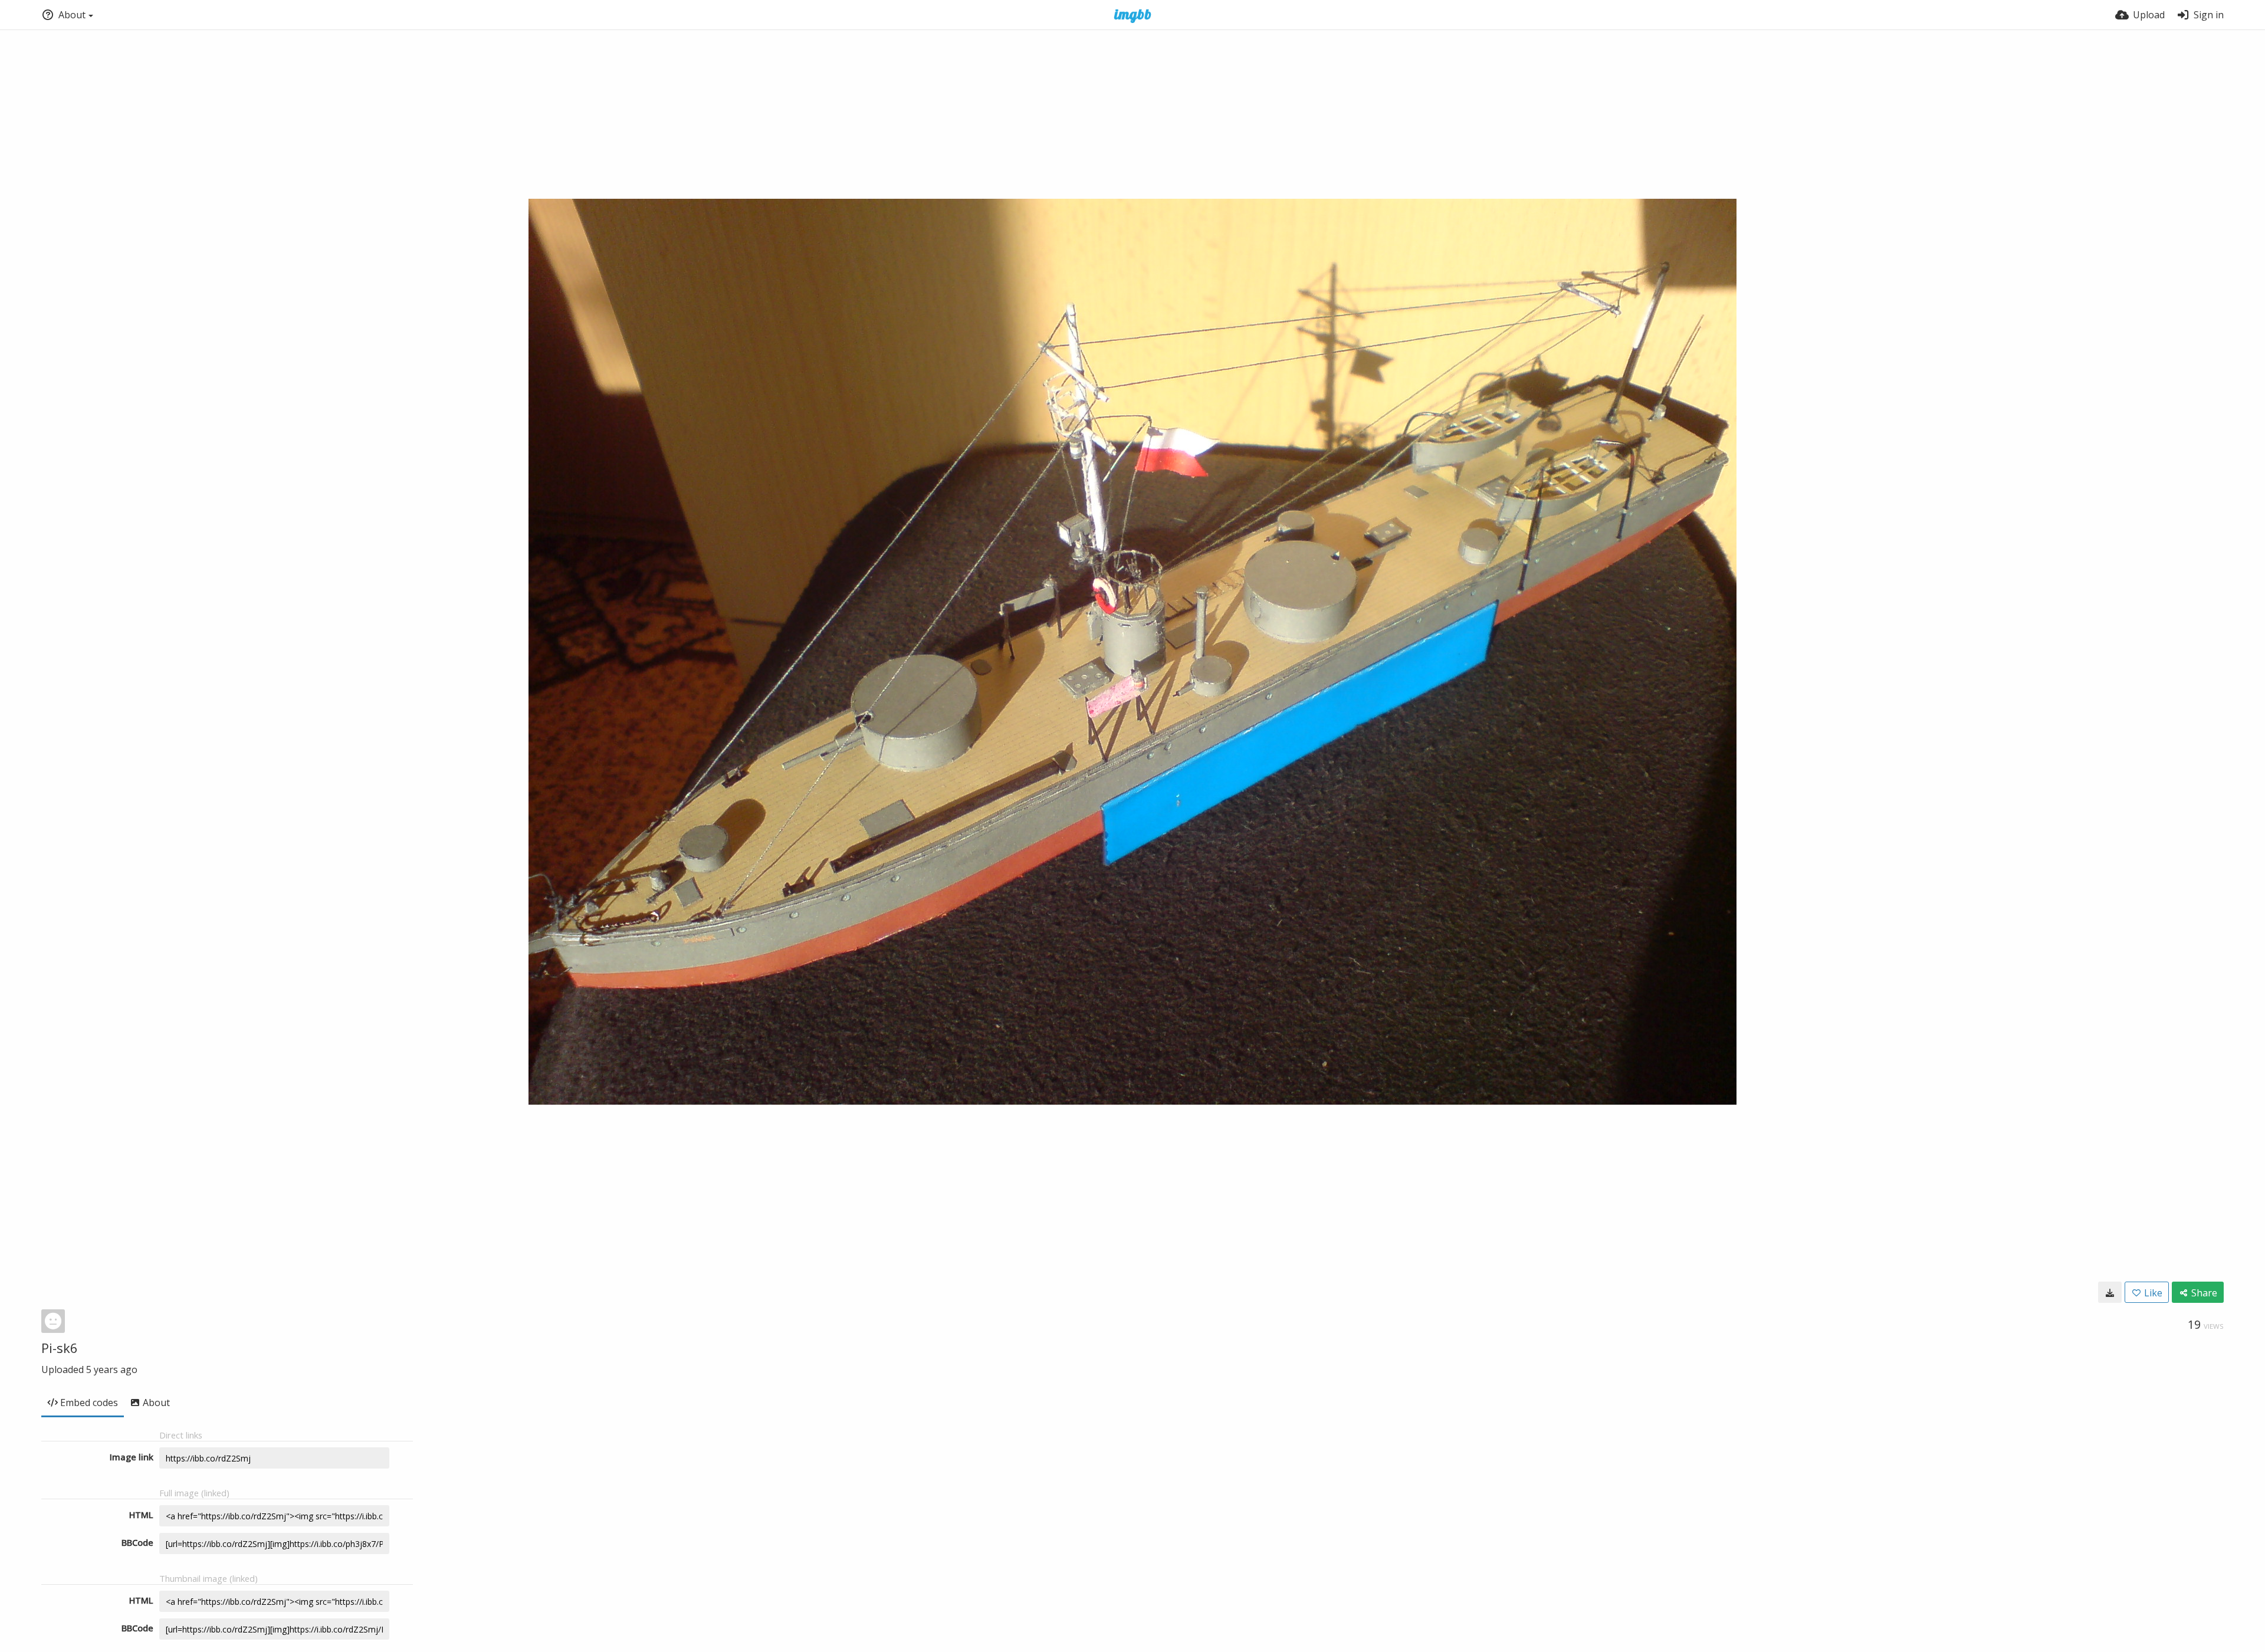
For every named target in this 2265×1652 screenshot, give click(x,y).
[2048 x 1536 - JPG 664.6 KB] (2110, 1292)
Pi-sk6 (60, 1348)
